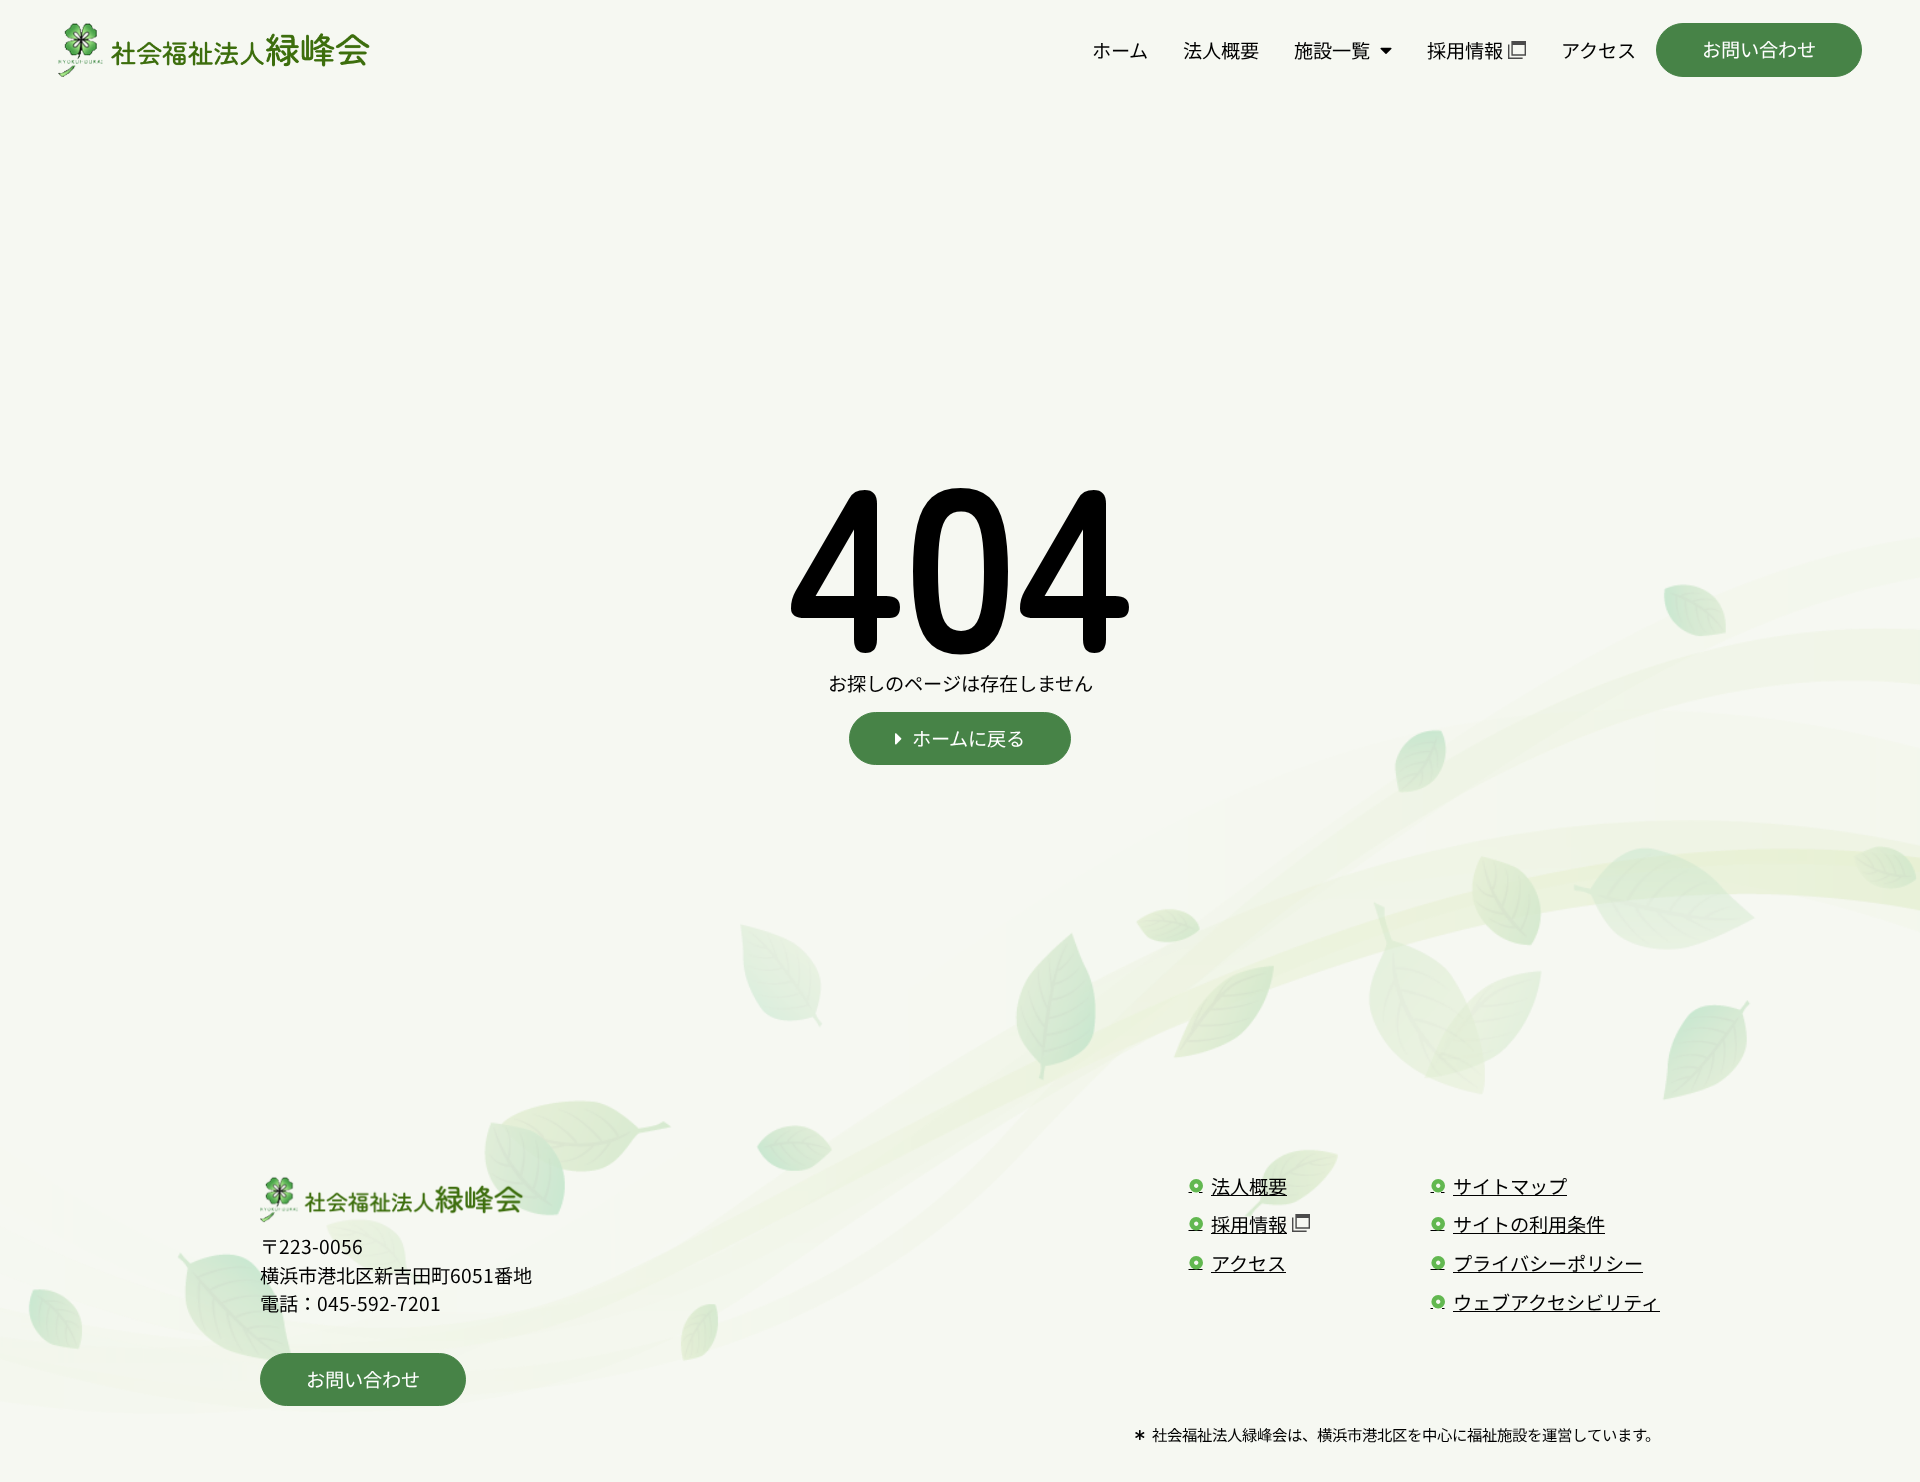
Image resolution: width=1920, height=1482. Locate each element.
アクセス (1598, 50)
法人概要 (1221, 50)
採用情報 (1465, 50)
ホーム (1120, 50)
